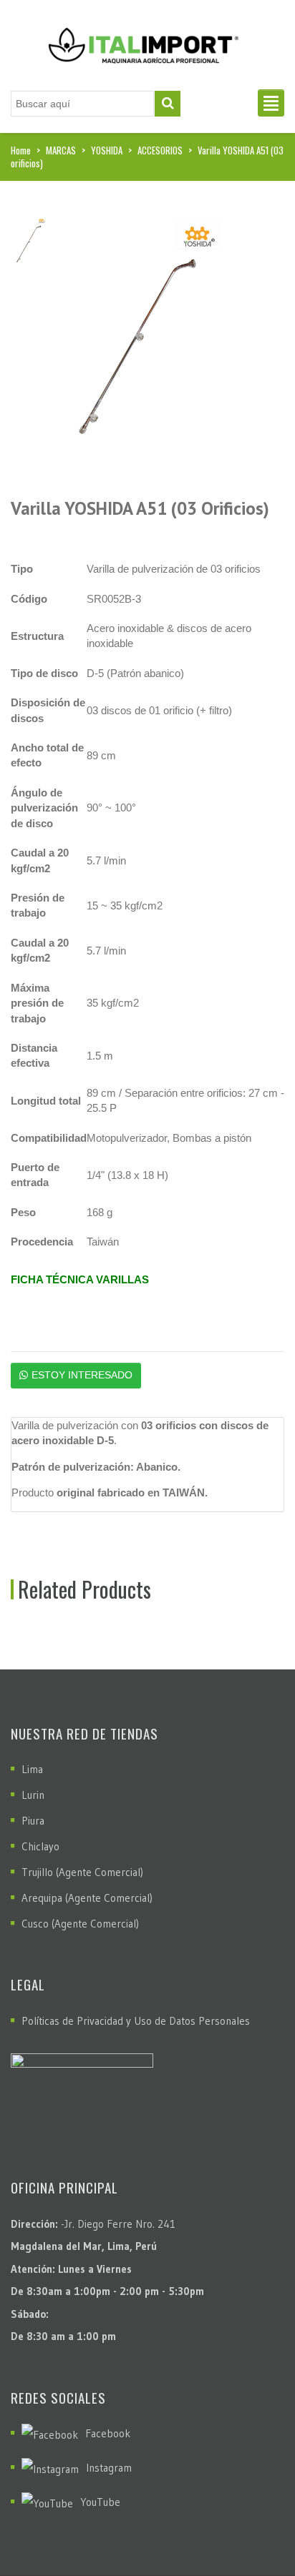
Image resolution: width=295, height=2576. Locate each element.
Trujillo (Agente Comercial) (82, 1872)
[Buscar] (168, 104)
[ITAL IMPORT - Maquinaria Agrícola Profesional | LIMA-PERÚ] (140, 40)
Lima (32, 1769)
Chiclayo (40, 1846)
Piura (33, 1821)
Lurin (33, 1795)
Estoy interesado (82, 1375)
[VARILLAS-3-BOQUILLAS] (137, 334)
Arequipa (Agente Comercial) (87, 1898)
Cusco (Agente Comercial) (80, 1924)
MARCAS (61, 150)
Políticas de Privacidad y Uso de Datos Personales (136, 2021)
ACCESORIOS (160, 150)
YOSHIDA (107, 150)
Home (21, 150)
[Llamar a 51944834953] (253, 2530)
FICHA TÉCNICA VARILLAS (80, 1279)
